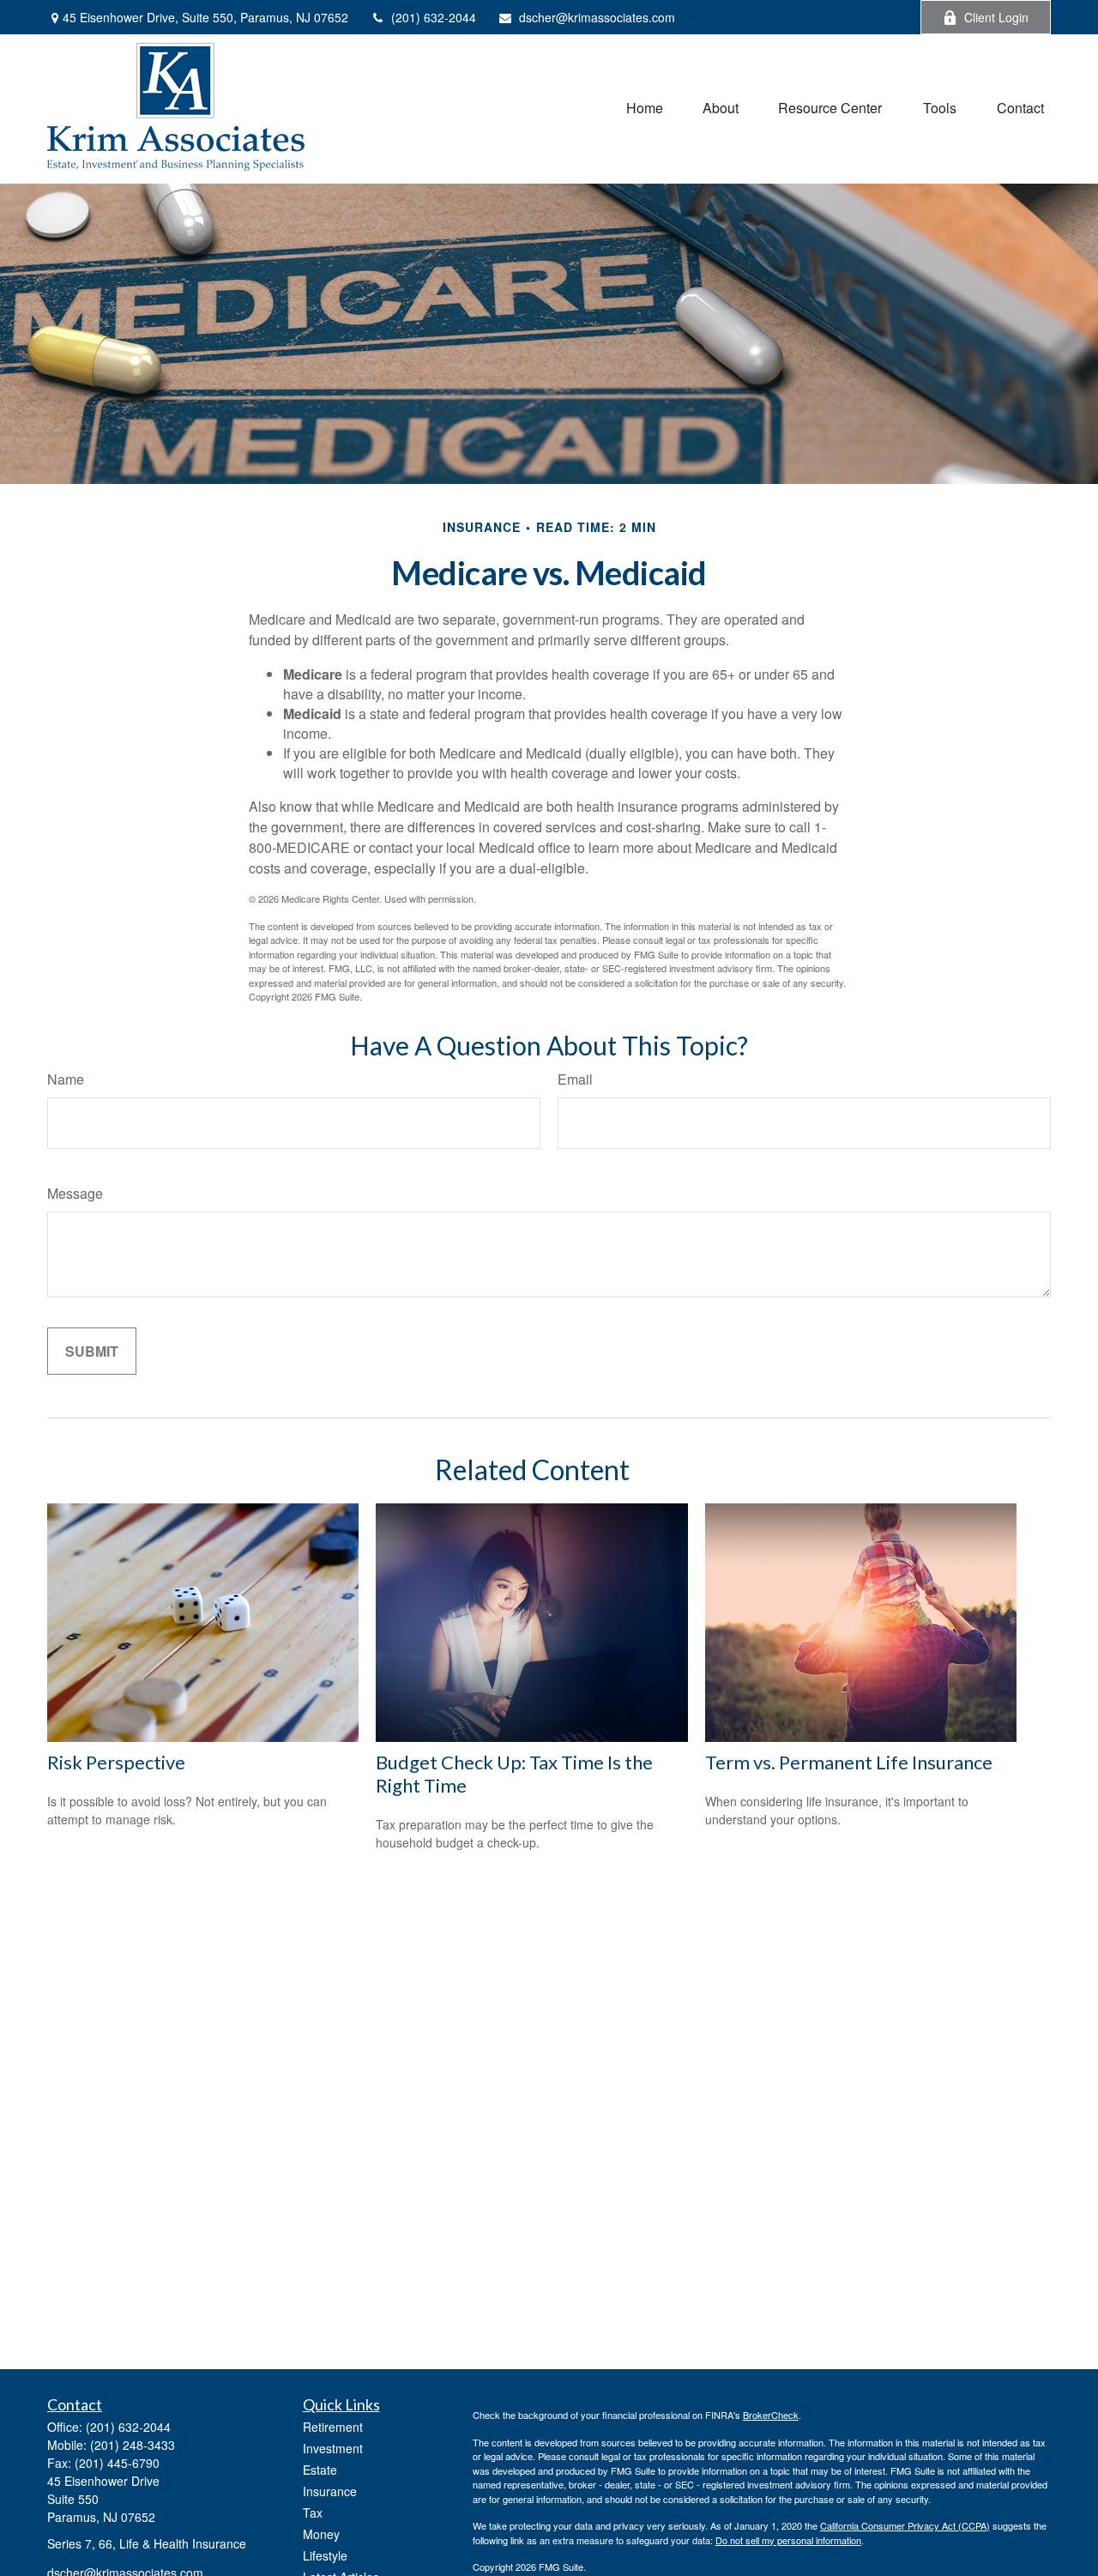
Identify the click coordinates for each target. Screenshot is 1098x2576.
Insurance (330, 2491)
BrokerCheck (771, 2415)
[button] (645, 107)
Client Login (996, 17)
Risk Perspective (116, 1762)
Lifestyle (325, 2555)
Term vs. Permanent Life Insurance (849, 1762)
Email (575, 1079)
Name (66, 1079)
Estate (320, 2470)
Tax (313, 2513)
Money (321, 2534)
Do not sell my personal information (788, 2540)
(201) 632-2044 (434, 17)
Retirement (333, 2427)
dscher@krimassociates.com (597, 17)
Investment (333, 2448)
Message (75, 1193)
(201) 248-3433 (133, 2445)
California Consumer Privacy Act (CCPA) (905, 2525)
